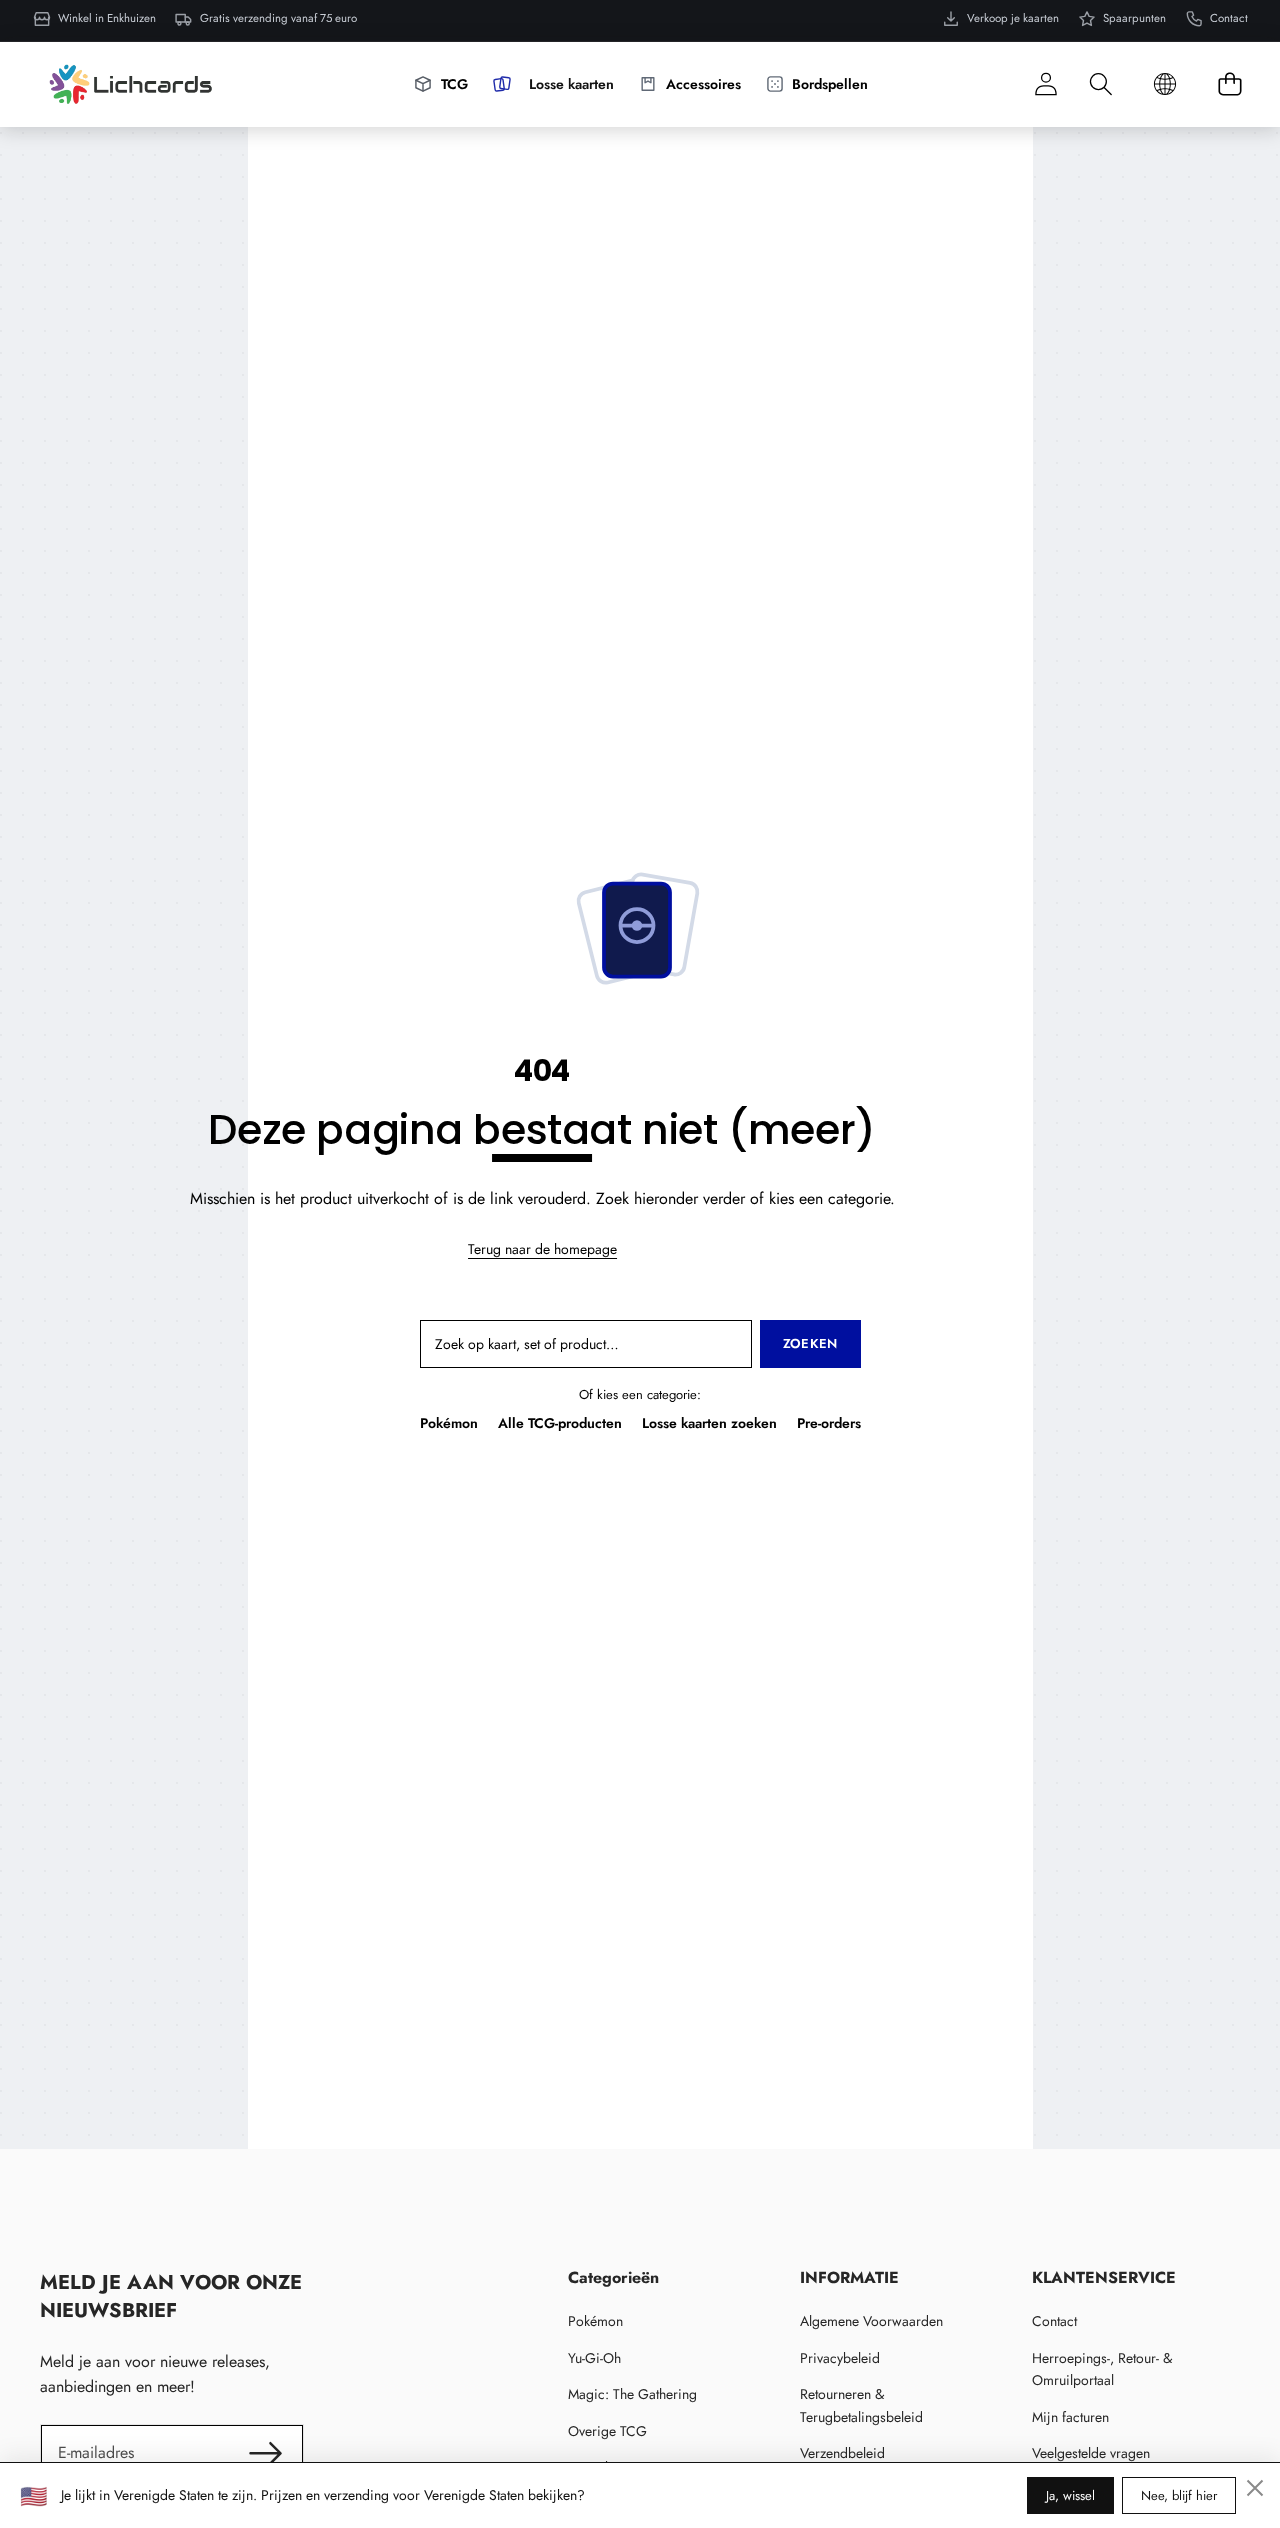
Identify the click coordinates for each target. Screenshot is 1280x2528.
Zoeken (810, 1343)
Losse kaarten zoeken (709, 1423)
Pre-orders (829, 1423)
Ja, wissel (1070, 2495)
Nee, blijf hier (1179, 2495)
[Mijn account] (1045, 84)
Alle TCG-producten (560, 1423)
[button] (1100, 84)
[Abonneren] (266, 2453)
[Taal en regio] (1165, 84)
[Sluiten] (1255, 2488)
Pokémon (449, 1423)
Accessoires (703, 83)
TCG (454, 83)
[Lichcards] (130, 84)
